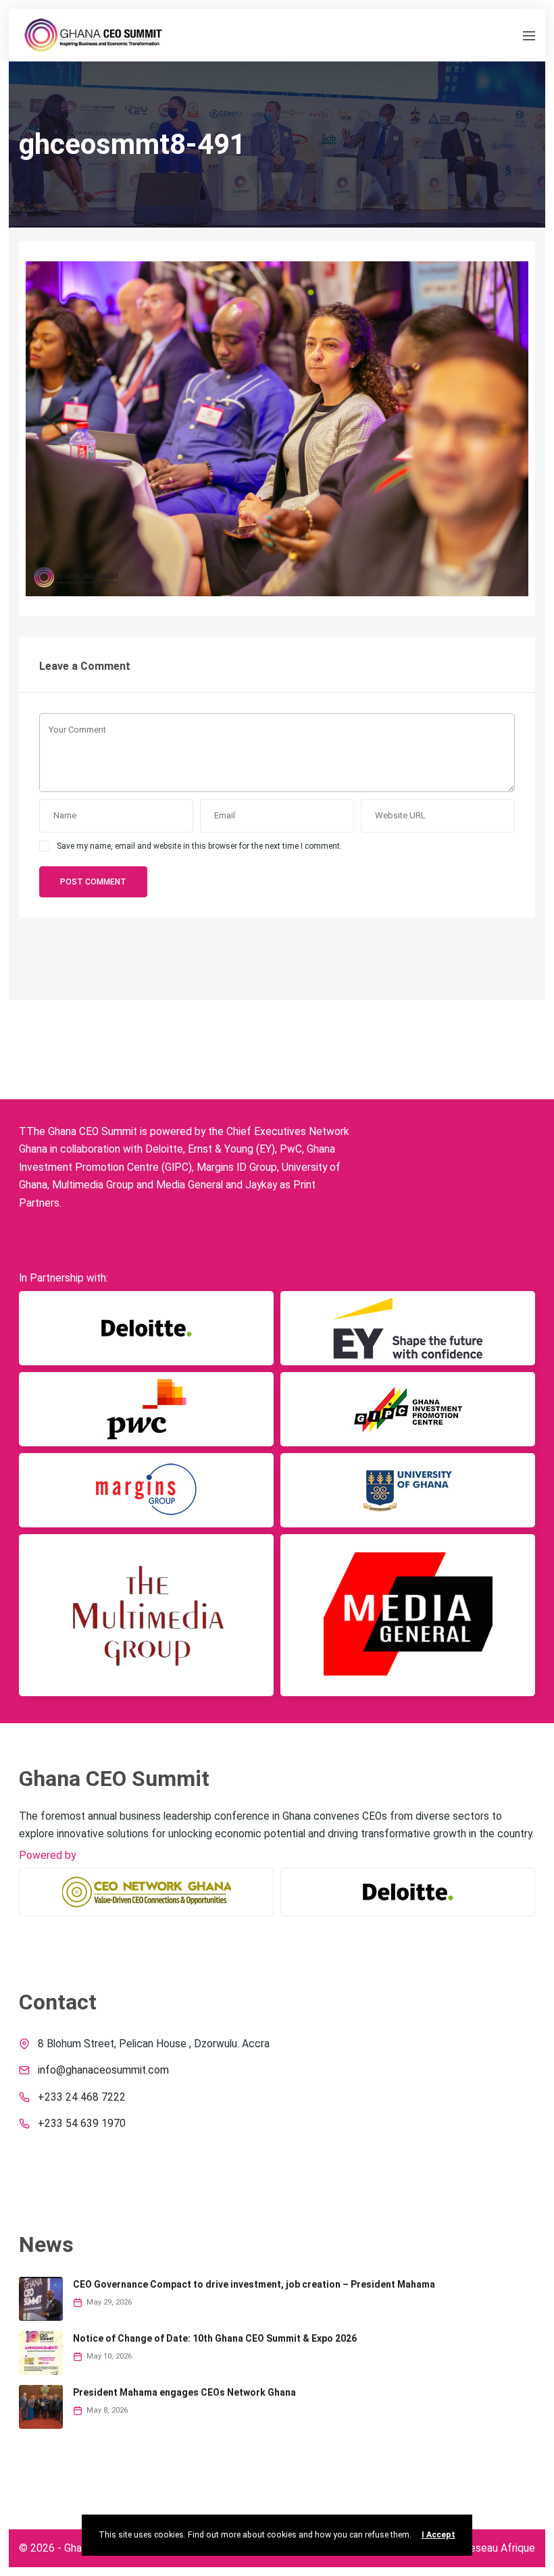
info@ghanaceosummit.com (103, 2070)
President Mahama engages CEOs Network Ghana (184, 2392)
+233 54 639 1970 (82, 2124)
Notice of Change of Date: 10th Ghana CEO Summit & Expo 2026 (215, 2338)
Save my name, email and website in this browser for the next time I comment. (199, 846)
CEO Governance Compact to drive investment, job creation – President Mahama (254, 2284)
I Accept (438, 2535)
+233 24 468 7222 (82, 2097)
